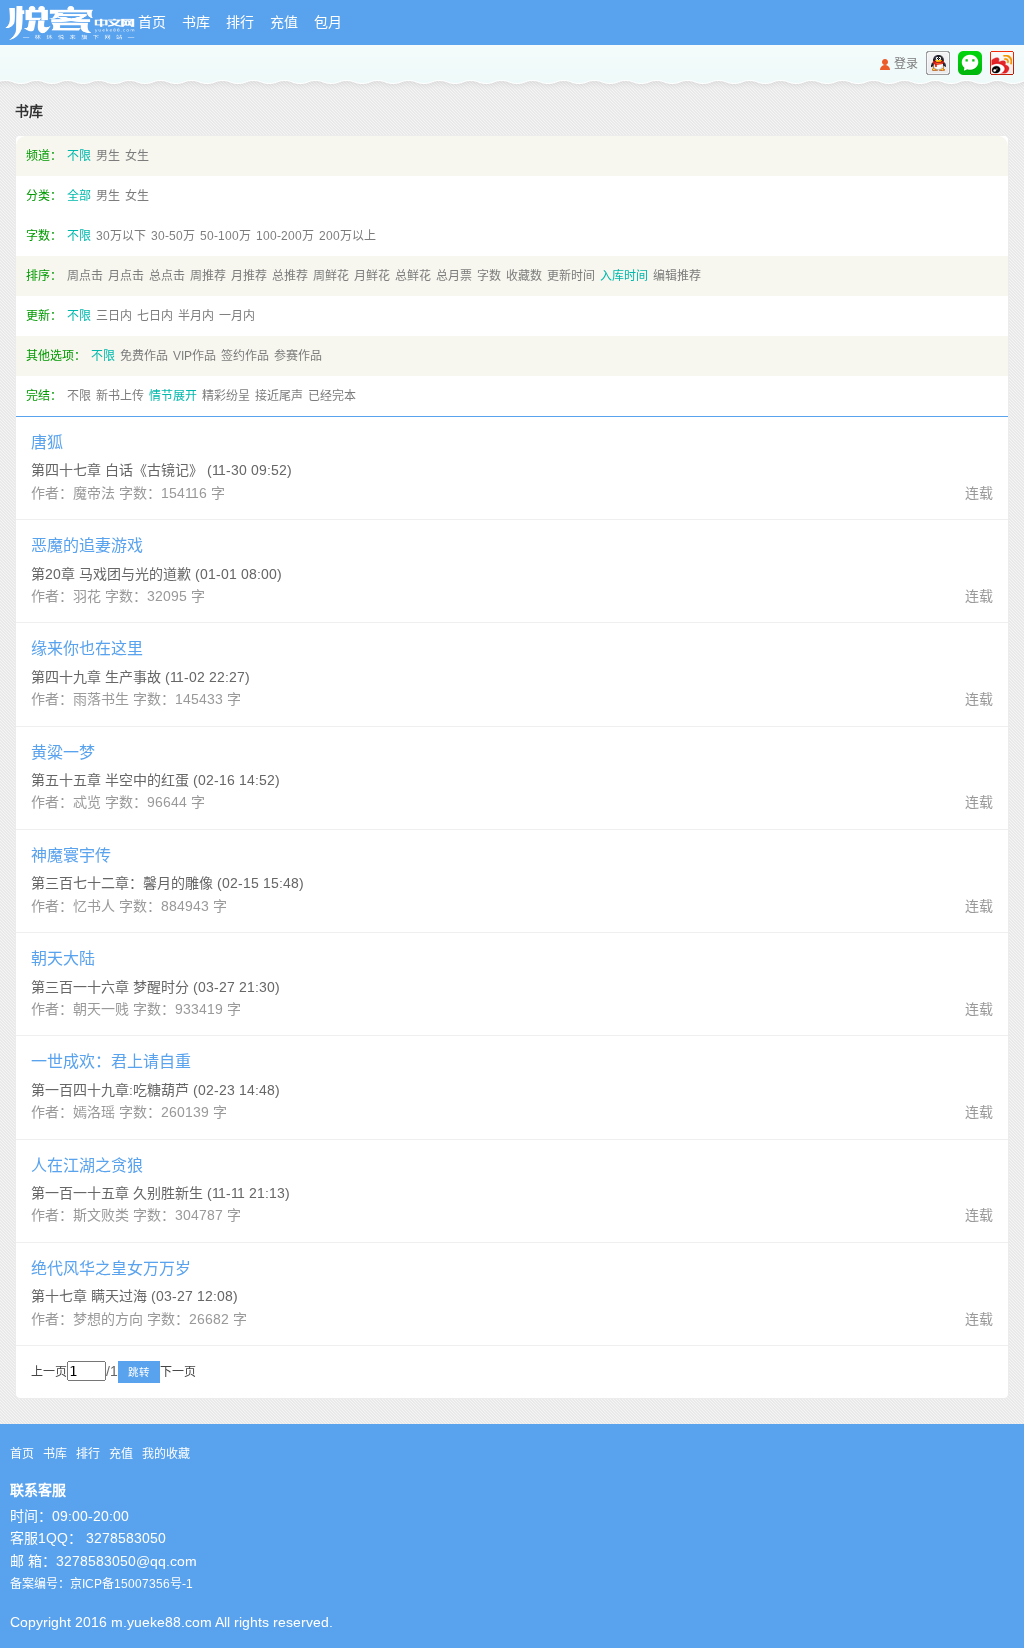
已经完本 (332, 396)
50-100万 (225, 236)
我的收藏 (166, 1454)
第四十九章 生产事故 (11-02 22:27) (140, 677)
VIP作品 (194, 356)
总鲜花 (413, 276)
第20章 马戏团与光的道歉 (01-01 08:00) (156, 574)
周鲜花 (331, 276)
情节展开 (173, 396)
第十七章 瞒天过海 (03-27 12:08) (134, 1296)
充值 (284, 22)
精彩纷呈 (226, 396)
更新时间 (571, 276)
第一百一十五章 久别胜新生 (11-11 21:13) (160, 1193)
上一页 (49, 1372)
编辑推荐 (677, 276)
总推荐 (290, 276)
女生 (137, 156)
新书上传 (120, 396)
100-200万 (285, 236)
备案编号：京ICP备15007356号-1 (101, 1584)
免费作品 (144, 356)
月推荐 (249, 276)
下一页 (178, 1372)
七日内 (155, 316)
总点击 (167, 276)
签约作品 (245, 356)
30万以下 (121, 236)
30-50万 (173, 236)
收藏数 (524, 276)
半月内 (196, 316)
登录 (906, 64)
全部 (79, 196)
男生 (108, 156)
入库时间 (624, 276)
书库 (196, 22)
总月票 (454, 276)
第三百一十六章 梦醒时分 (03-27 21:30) (155, 987)
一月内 (237, 316)
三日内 (114, 316)
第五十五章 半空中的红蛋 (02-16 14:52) (155, 780)
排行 (240, 22)
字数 (489, 276)
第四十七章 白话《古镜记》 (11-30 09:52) (161, 470)
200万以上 (347, 236)
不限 (79, 156)
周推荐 (208, 276)
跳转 (139, 1372)
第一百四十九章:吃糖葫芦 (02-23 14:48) (155, 1090)
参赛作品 (298, 356)
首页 (152, 22)
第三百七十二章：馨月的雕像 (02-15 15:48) (167, 883)
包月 (328, 22)
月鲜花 (372, 276)
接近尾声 (279, 396)
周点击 (85, 276)
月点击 (126, 276)
